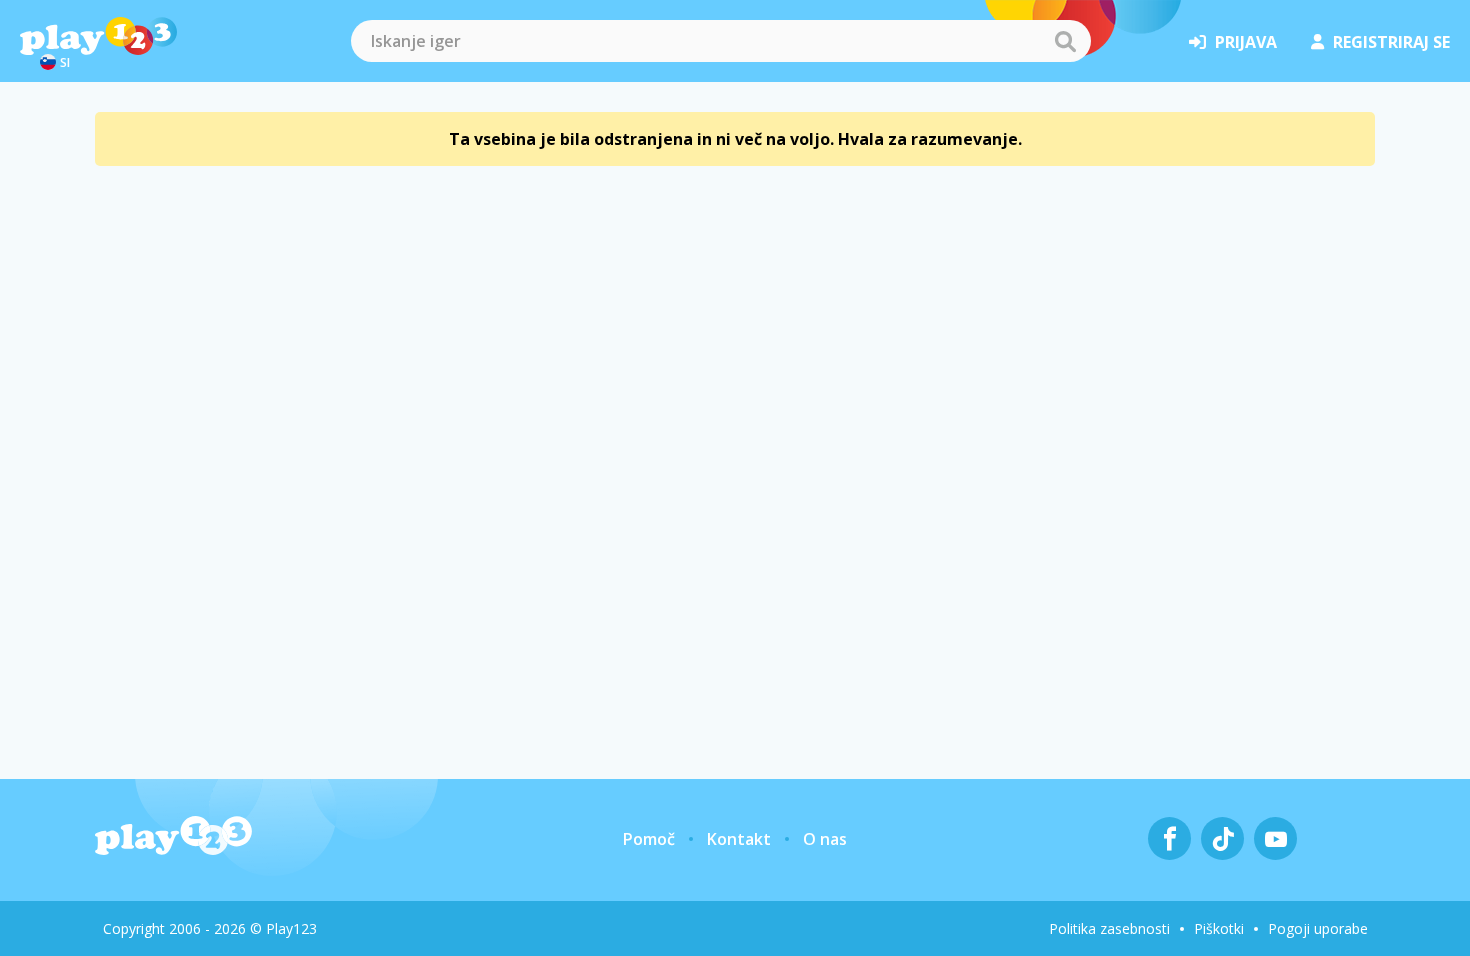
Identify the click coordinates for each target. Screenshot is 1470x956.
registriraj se (1391, 42)
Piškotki (1219, 928)
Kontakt (739, 839)
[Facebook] (1169, 838)
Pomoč (649, 839)
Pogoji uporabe (1318, 928)
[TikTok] (1222, 838)
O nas (825, 839)
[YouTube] (1275, 838)
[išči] (1065, 41)
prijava (1246, 42)
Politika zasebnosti (1109, 928)
